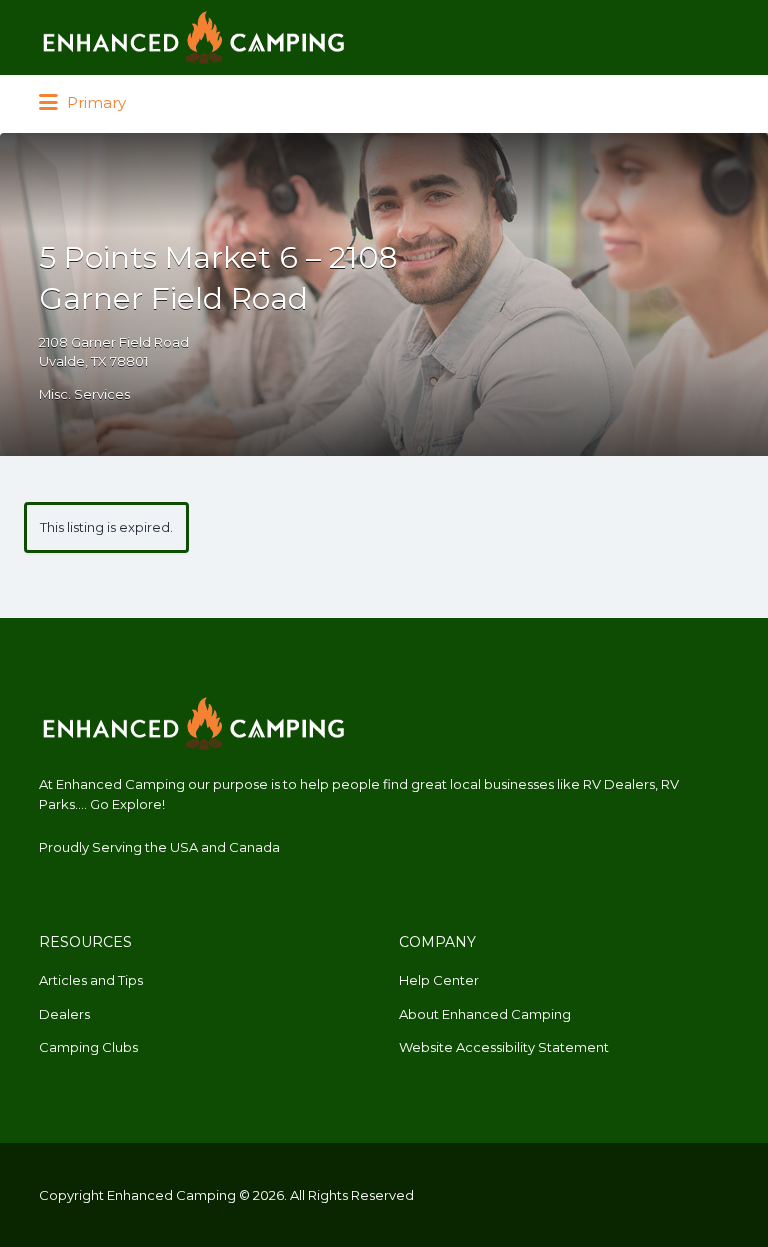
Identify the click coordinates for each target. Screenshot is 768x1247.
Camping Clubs (88, 1047)
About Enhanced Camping (485, 1014)
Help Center (439, 980)
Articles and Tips (91, 980)
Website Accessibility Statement (504, 1047)
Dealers (64, 1014)
